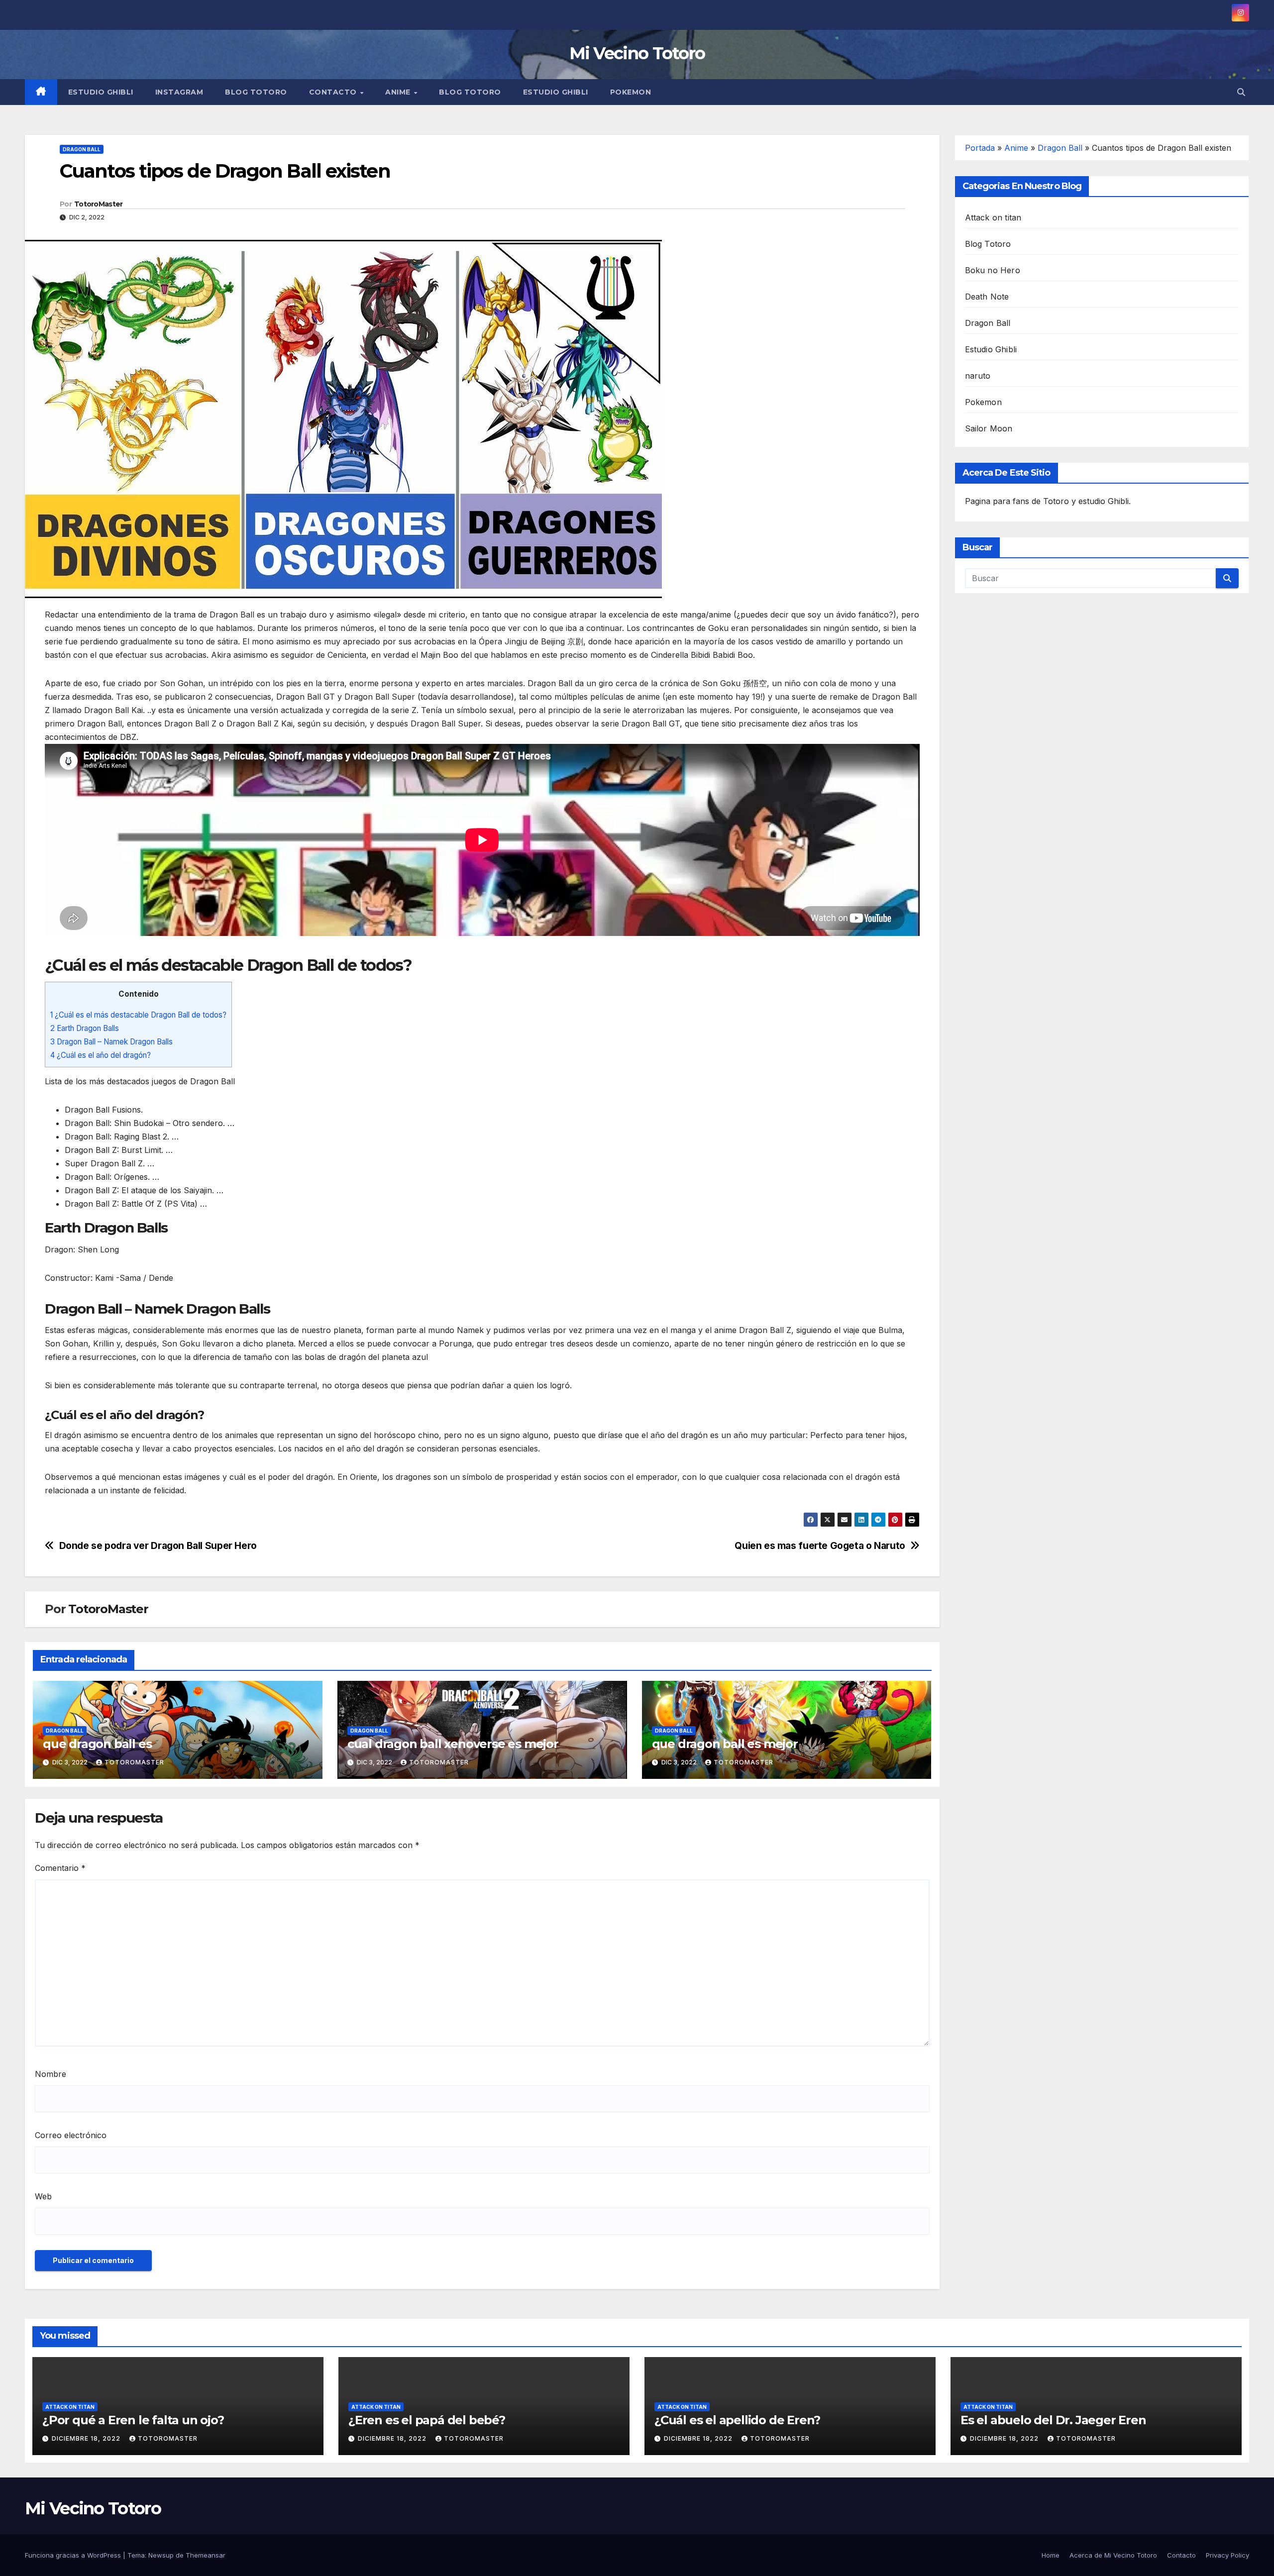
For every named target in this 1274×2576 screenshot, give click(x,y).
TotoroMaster (99, 204)
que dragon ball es (97, 1744)
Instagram (179, 92)
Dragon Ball (82, 149)
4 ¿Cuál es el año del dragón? (101, 1055)
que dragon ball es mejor (725, 1744)
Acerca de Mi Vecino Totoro (1113, 2555)
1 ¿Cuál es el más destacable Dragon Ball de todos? (138, 1015)
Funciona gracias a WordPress (74, 2555)
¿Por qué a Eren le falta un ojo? (133, 2420)
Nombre (51, 2074)
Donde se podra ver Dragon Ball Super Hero (158, 1546)
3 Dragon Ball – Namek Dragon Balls (111, 1042)
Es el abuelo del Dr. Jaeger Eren (1053, 2420)
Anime (399, 92)
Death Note (987, 297)
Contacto (334, 92)
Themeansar (206, 2555)
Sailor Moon (989, 428)
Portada (980, 148)
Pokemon (631, 92)
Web (43, 2196)
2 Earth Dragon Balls (85, 1028)
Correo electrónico (71, 2135)
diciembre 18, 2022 (87, 2438)
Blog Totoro (256, 92)
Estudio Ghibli (101, 92)
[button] (1241, 92)
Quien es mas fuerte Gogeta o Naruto (820, 1546)
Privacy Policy (1227, 2555)
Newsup (161, 2555)
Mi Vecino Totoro (637, 53)
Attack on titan (993, 217)
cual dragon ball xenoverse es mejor (453, 1744)
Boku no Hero (993, 270)
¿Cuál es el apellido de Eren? (737, 2420)
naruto (978, 376)
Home (1051, 2555)
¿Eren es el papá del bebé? (427, 2420)
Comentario (60, 1868)
